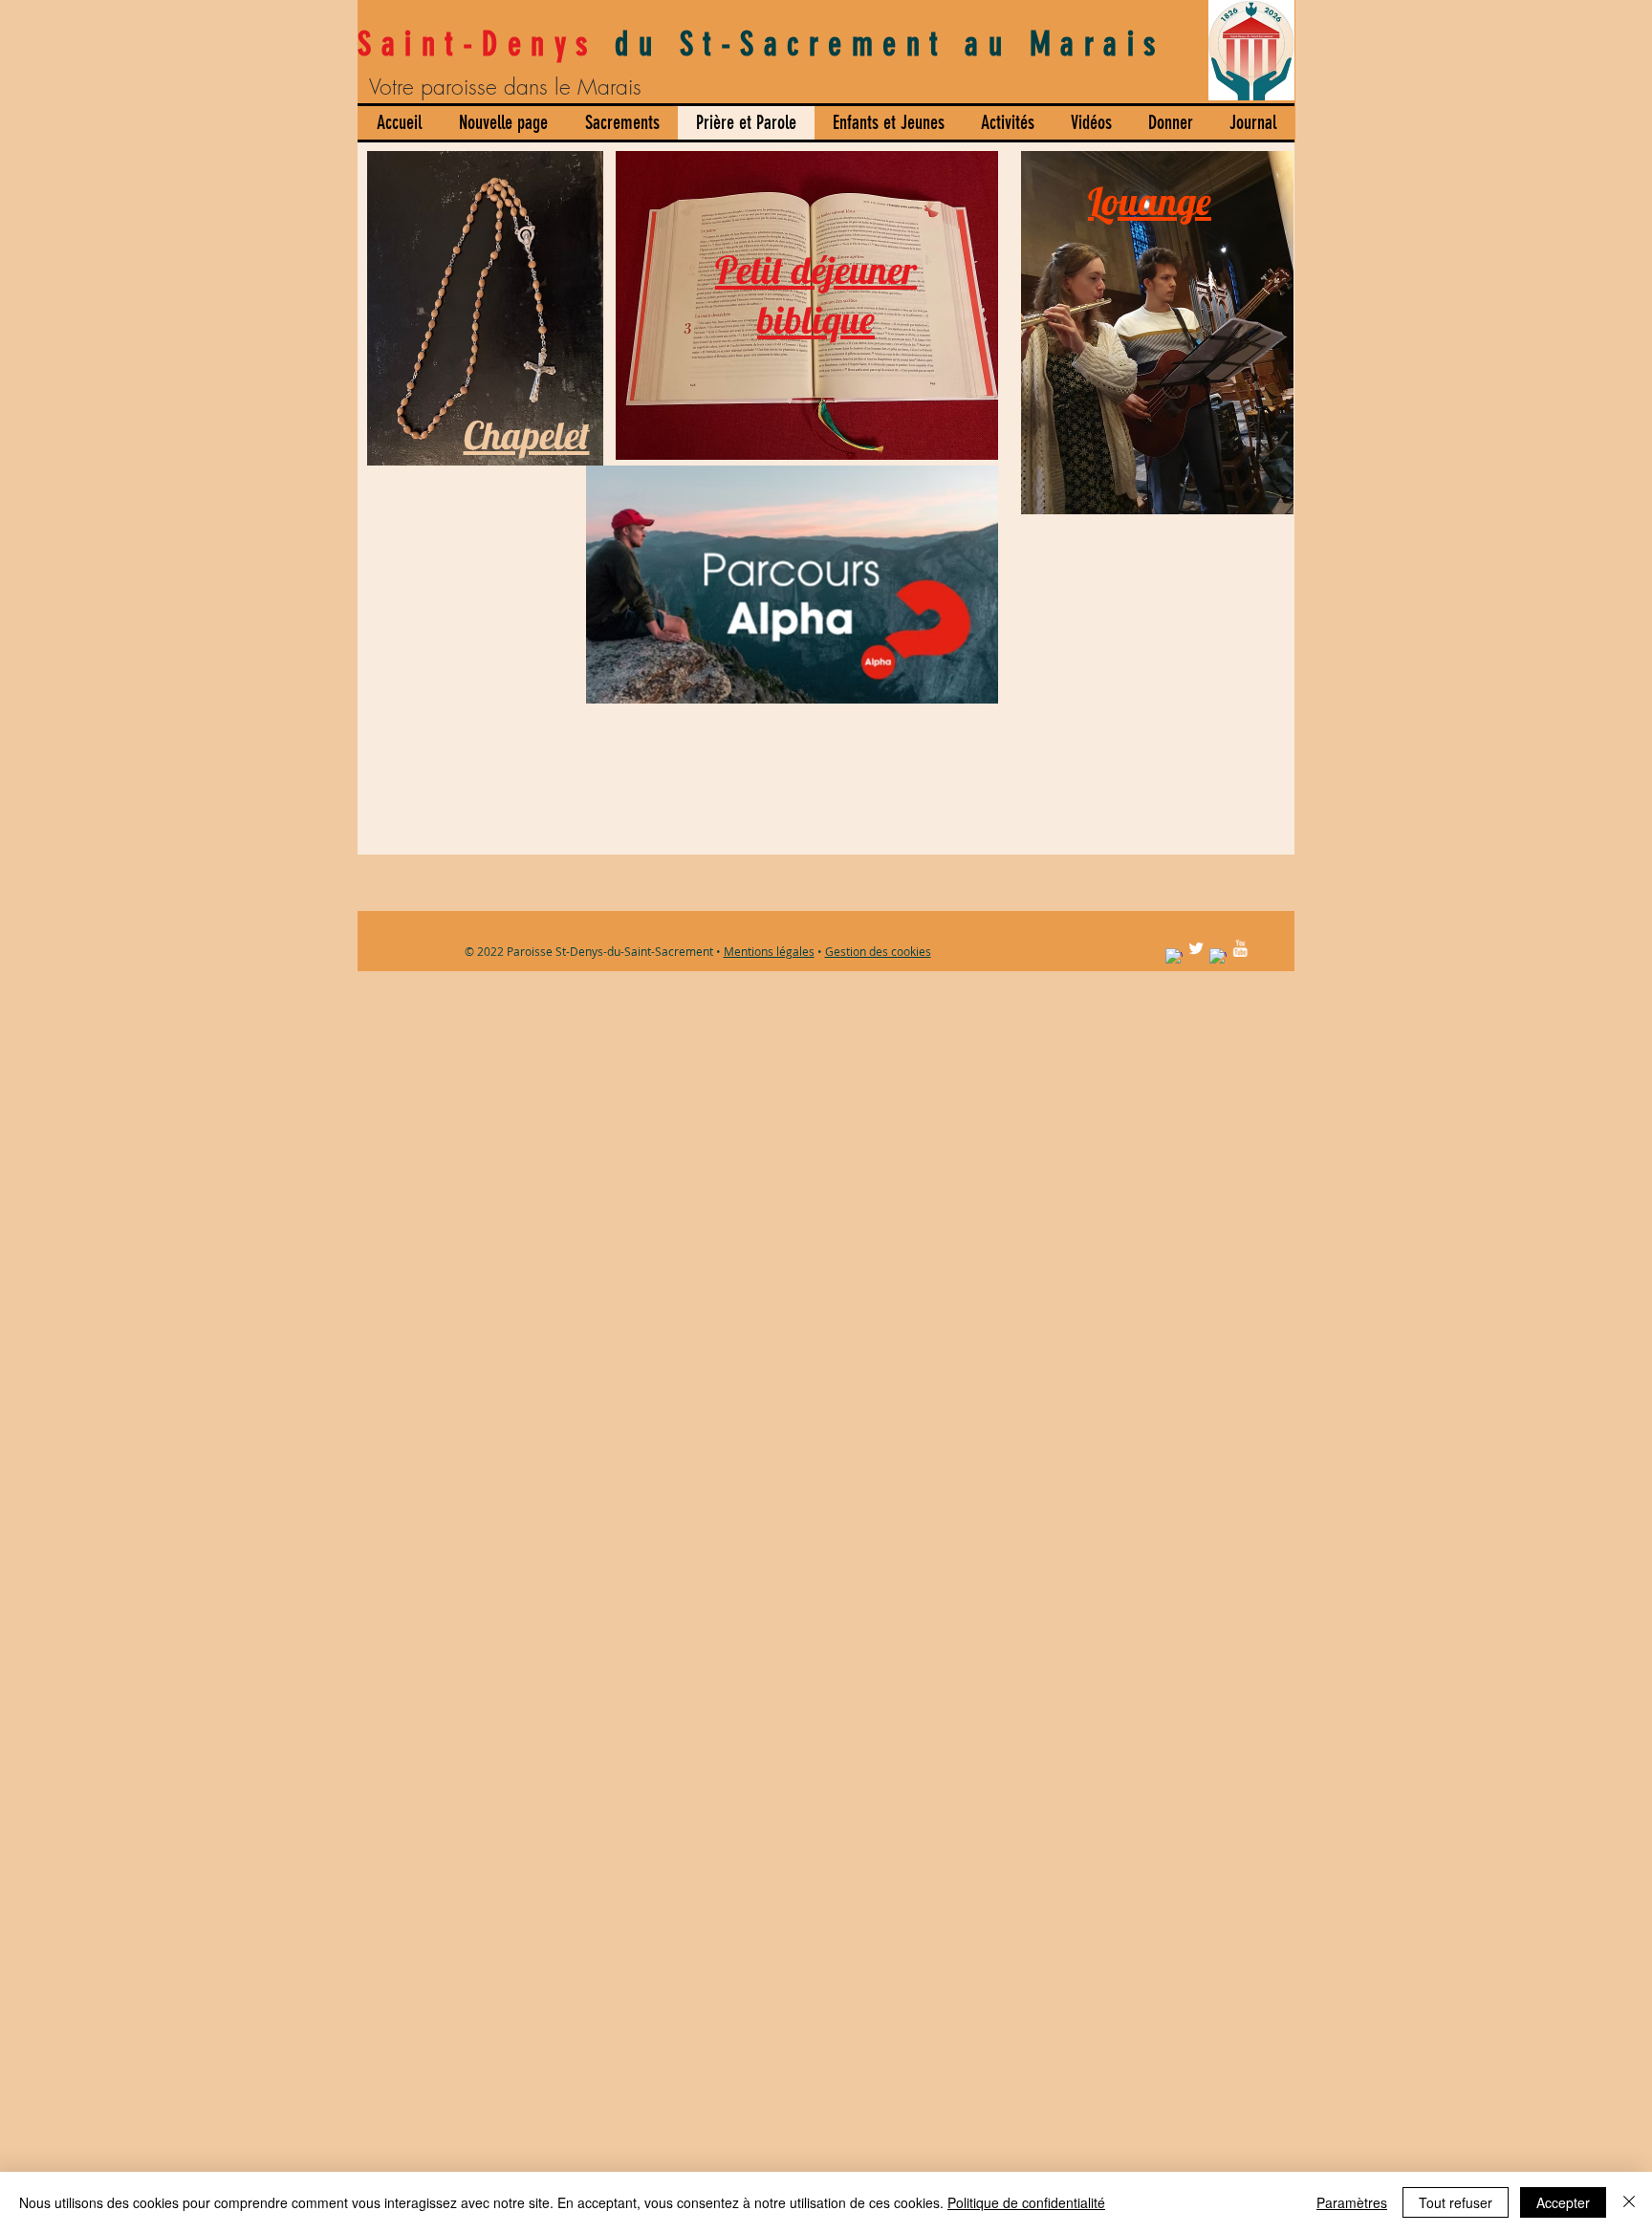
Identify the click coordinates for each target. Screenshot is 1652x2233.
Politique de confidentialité (1026, 2202)
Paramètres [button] (1352, 2202)
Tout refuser (1456, 2202)
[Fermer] (1629, 2202)
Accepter (1563, 2202)
